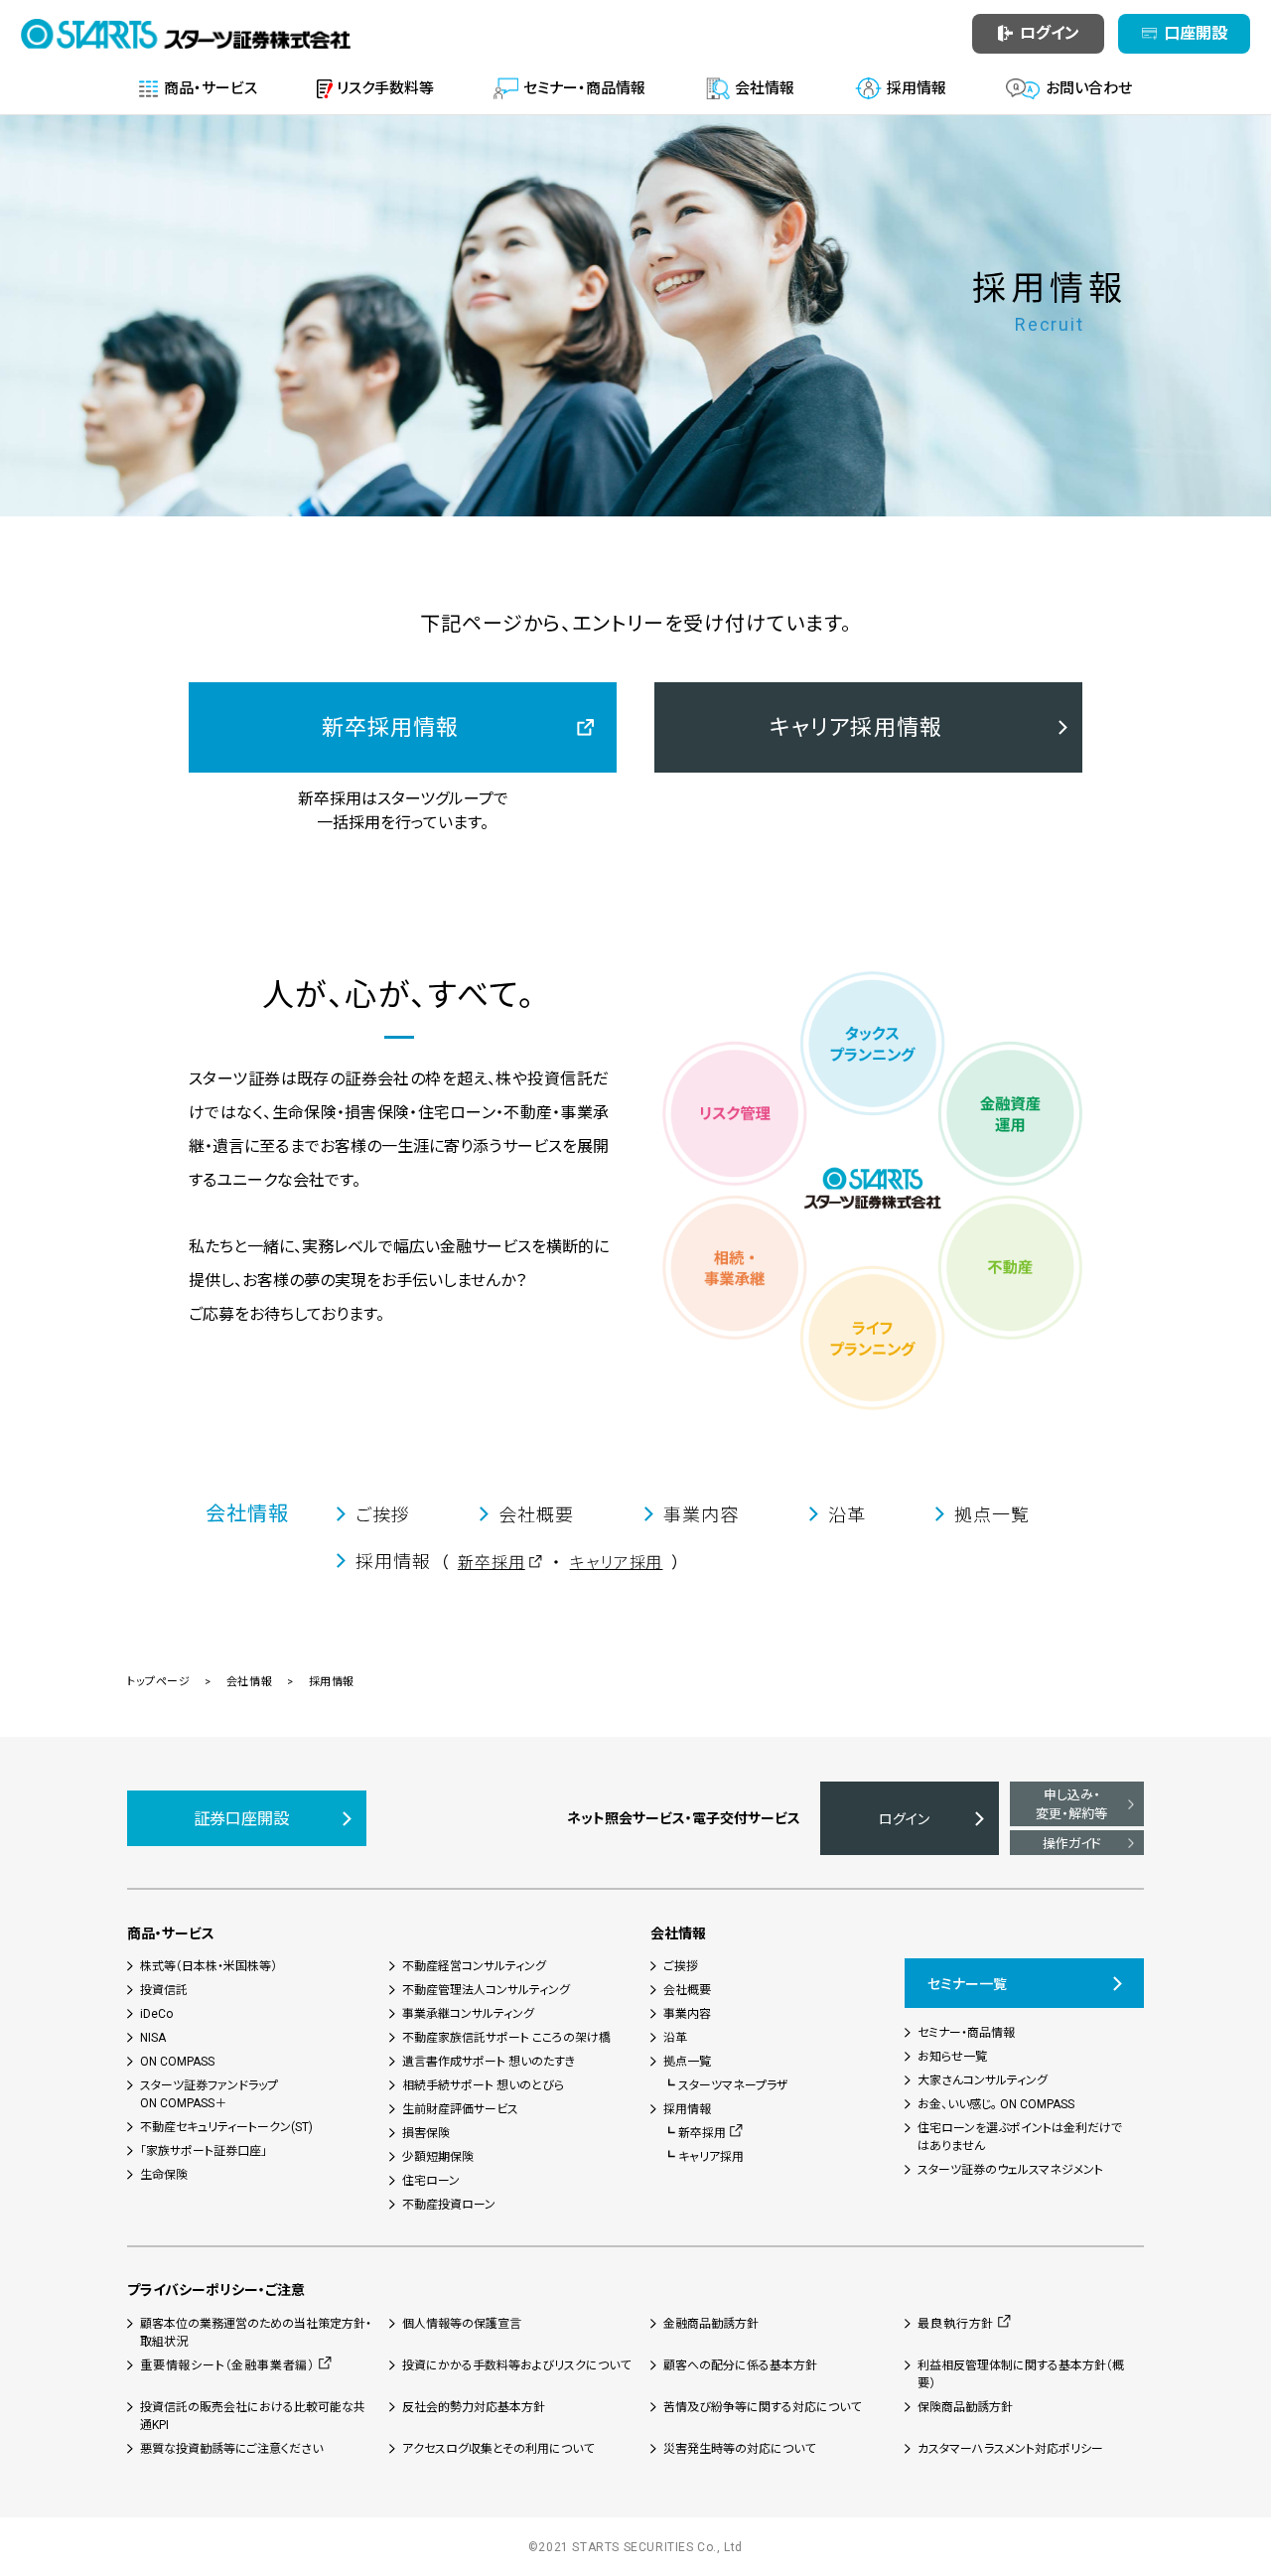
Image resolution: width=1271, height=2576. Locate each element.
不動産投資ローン (449, 2205)
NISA (153, 2038)
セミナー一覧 (967, 1984)
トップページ (158, 1682)
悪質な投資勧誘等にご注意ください (231, 2449)
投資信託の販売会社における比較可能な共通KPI (253, 2416)
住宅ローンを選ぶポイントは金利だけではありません (1020, 2137)
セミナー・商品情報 (966, 2033)
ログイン (904, 1819)
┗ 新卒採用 (695, 2133)
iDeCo (156, 2014)
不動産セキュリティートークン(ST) (226, 2127)
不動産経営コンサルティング (474, 1966)
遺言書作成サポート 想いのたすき (489, 2062)
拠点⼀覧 (992, 1515)
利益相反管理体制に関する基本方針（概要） (1021, 2374)
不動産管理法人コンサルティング (486, 1990)
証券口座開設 (241, 1819)
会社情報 (247, 1513)
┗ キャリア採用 (704, 2157)
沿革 (675, 2038)
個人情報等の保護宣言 (462, 2324)
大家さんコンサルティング (983, 2080)
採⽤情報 (393, 1562)
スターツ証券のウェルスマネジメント (1010, 2170)
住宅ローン (431, 2181)
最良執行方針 (956, 2324)
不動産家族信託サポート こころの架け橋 (506, 2038)
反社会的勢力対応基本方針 (474, 2407)
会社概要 (536, 1515)
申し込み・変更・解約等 (1071, 1805)
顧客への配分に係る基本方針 (740, 2365)
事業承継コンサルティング (468, 2014)
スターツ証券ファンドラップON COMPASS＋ (209, 2094)
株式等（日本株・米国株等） (209, 1966)
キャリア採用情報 (856, 727)
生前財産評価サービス (460, 2109)
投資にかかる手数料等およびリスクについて (516, 2365)
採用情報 (687, 2109)
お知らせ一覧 (952, 2057)
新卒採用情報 (391, 727)
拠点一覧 (687, 2062)
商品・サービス (171, 1933)
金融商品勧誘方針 (711, 2324)
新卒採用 (492, 1563)
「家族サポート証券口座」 (204, 2151)
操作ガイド (1072, 1844)
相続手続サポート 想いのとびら (483, 2085)
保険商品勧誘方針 (965, 2407)
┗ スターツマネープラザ (726, 2085)
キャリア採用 (617, 1563)
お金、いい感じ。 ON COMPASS (996, 2104)
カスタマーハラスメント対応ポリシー (1010, 2449)
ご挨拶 (383, 1515)
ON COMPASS (177, 2062)
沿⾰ (847, 1515)
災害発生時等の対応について (739, 2449)
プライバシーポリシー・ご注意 (216, 2290)
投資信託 (164, 1990)
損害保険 (426, 2133)
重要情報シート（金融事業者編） (227, 2365)
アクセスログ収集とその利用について (498, 2449)
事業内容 (701, 1515)
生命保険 (164, 2175)
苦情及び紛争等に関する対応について (762, 2407)
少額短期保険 (438, 2157)
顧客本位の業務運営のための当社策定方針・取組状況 (256, 2333)
